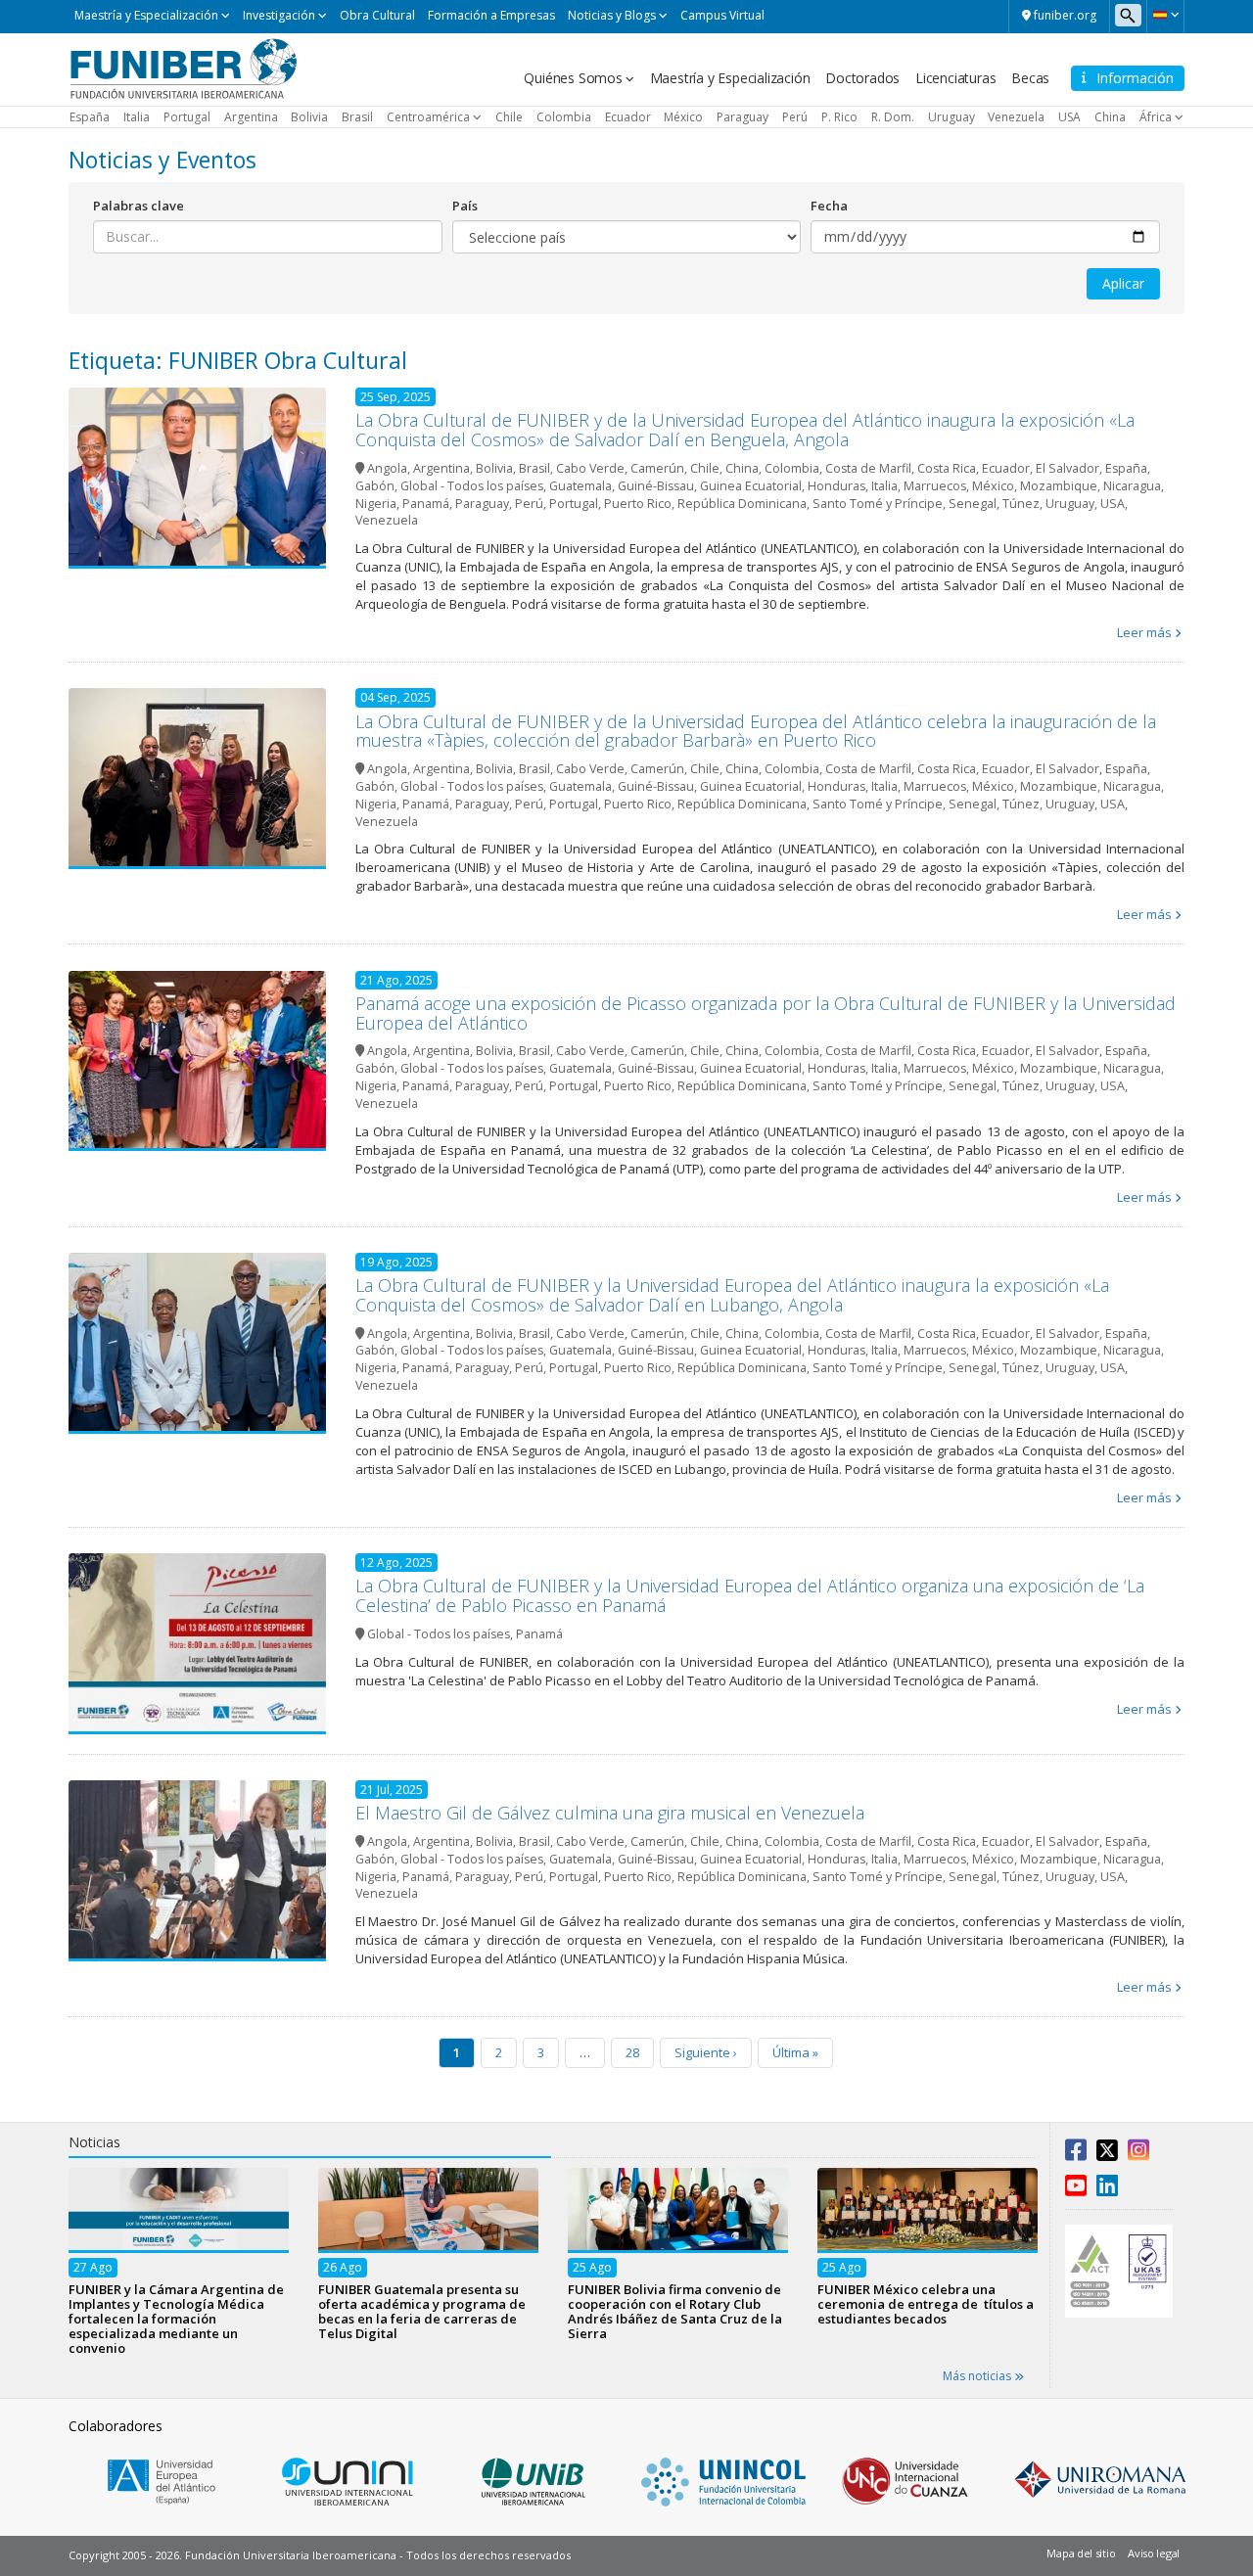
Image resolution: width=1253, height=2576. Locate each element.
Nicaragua (1132, 486)
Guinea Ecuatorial (751, 486)
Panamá (426, 504)
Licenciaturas (955, 78)
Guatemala (580, 486)
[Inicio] (184, 68)
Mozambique (1059, 486)
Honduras (836, 486)
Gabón (375, 486)
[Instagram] (1138, 2154)
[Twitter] (1107, 2154)
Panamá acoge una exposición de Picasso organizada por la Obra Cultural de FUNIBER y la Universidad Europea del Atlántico (766, 1013)
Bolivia (309, 117)
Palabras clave (139, 206)
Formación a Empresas (491, 15)
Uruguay (951, 117)
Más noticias (978, 2376)
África (1156, 117)
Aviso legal (1154, 2553)
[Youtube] (1076, 2189)
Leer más (1144, 632)
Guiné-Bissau (656, 486)
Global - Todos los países (472, 486)
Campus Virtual (722, 15)
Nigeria (376, 504)
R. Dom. (893, 117)
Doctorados (862, 78)
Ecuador (628, 117)
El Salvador (1067, 468)
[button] (1165, 15)
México (683, 117)
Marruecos (935, 486)
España (90, 117)
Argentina (251, 117)
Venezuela (1016, 117)
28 (632, 2052)
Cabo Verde (590, 468)
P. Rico (839, 117)
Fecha (829, 206)
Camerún (657, 468)
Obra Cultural (377, 15)
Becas (1030, 78)
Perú (795, 117)
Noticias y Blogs (612, 15)
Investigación (279, 15)
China (1110, 117)
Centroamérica (428, 117)
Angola (387, 468)
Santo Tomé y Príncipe (878, 504)
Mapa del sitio (1081, 2553)
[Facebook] (1076, 2154)
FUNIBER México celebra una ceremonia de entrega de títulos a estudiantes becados (926, 2303)
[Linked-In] (1107, 2189)
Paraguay (743, 117)
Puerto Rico (638, 504)
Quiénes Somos (573, 78)
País (465, 206)
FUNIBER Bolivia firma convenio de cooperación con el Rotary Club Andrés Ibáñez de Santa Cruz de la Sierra (675, 2310)
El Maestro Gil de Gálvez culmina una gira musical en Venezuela (610, 1813)
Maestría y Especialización (146, 15)
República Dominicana (742, 504)
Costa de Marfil (868, 468)
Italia (137, 117)
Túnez (1021, 504)
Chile (509, 117)
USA (1069, 117)
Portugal (187, 117)
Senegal (973, 504)
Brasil (357, 117)
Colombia (564, 117)
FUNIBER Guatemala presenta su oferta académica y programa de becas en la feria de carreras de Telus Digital (422, 2310)
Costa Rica (947, 468)
